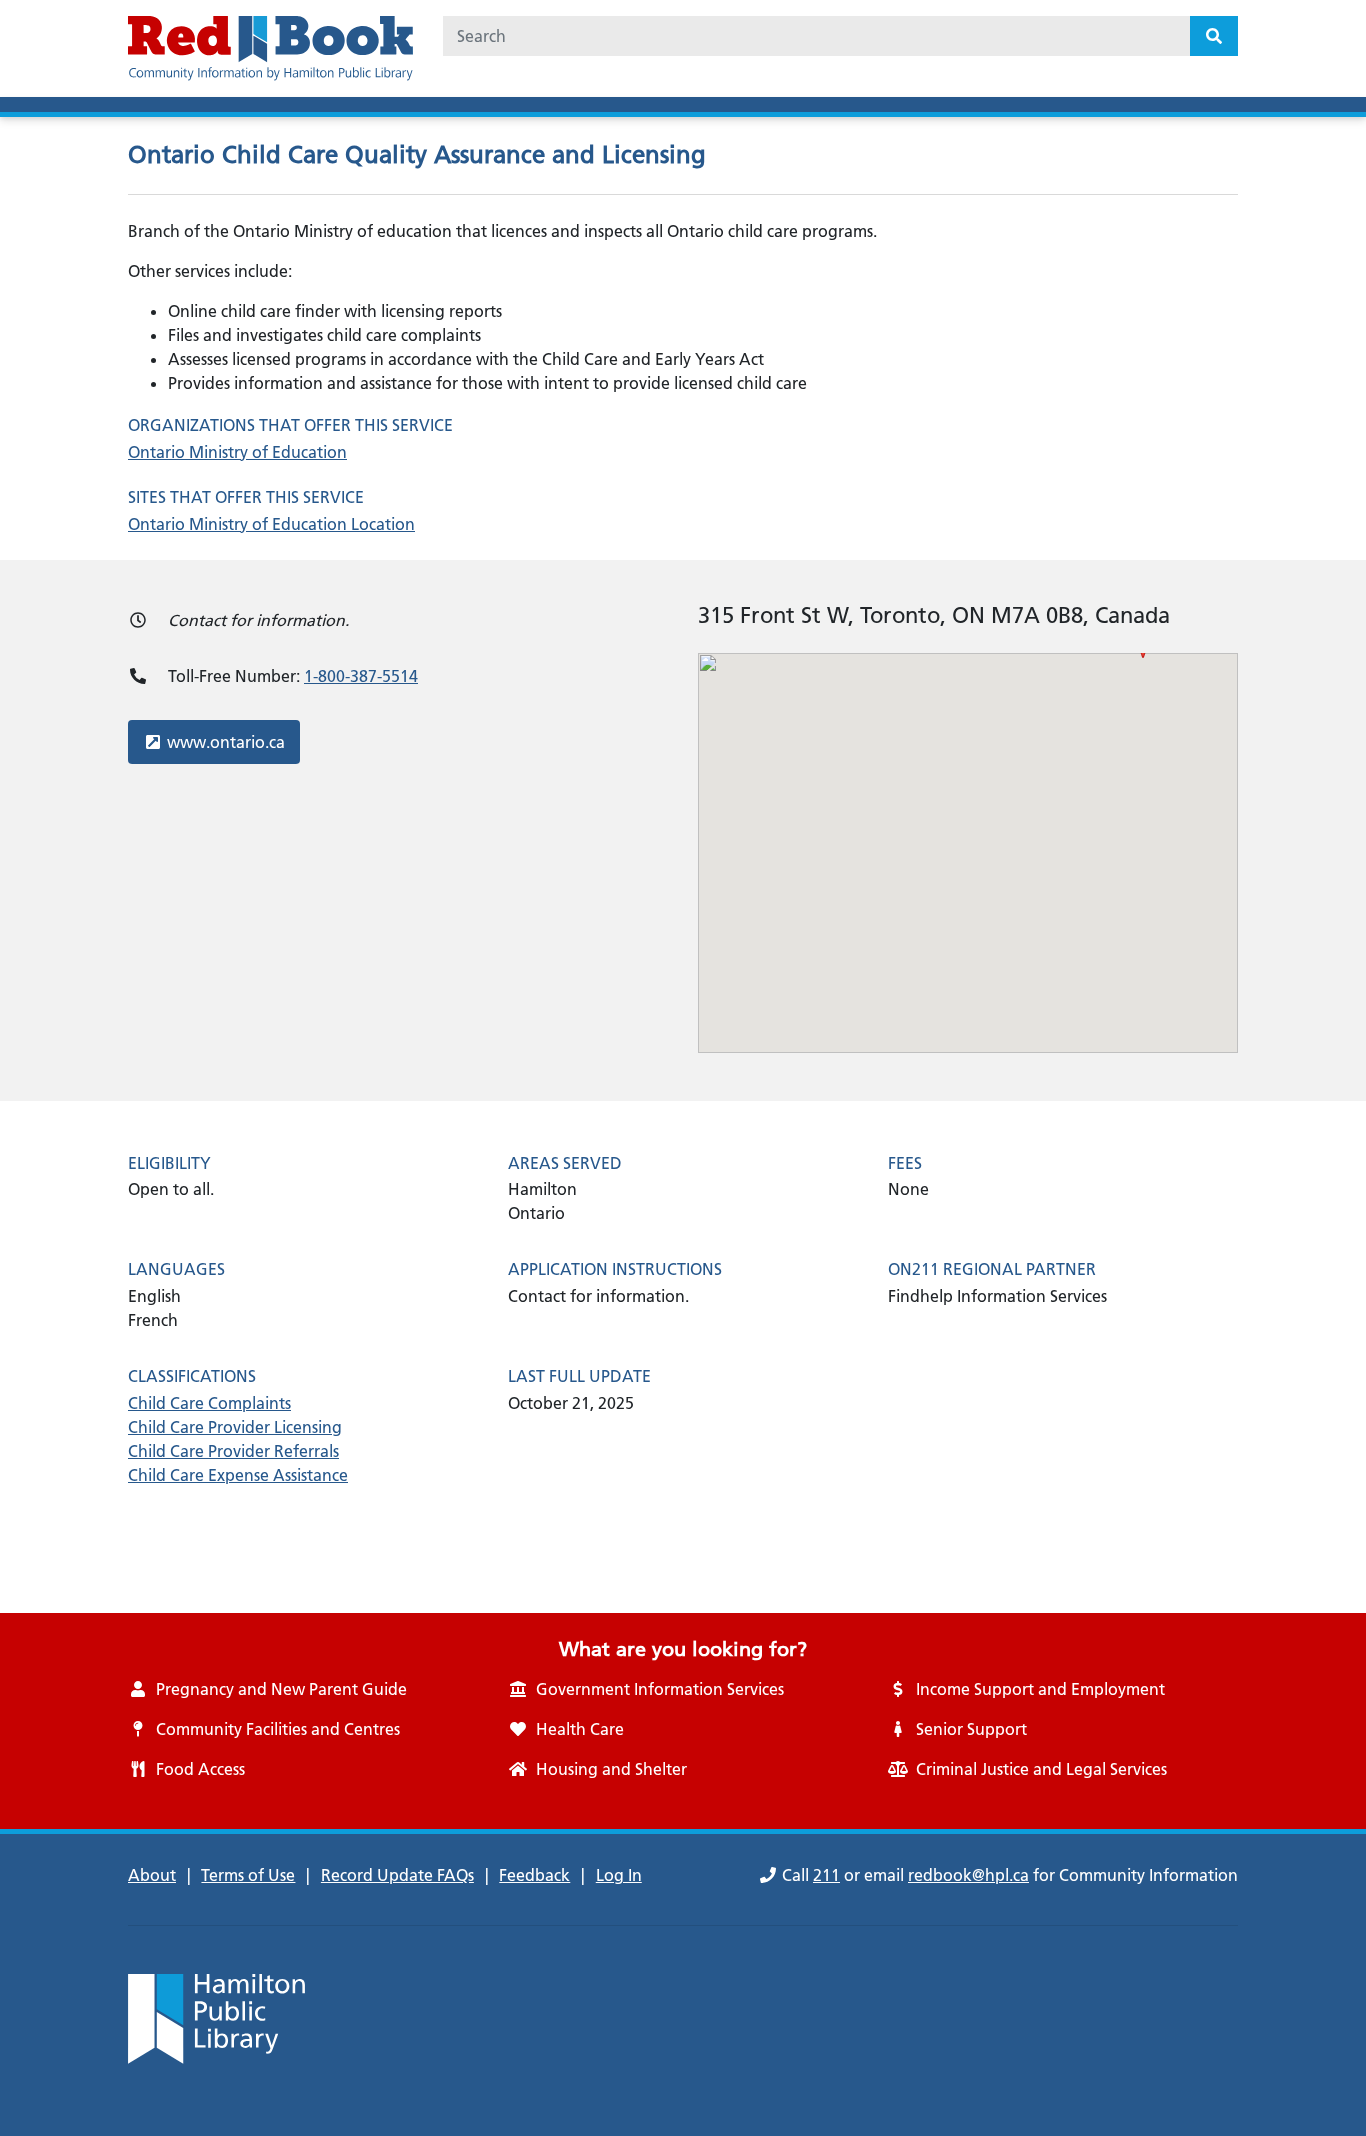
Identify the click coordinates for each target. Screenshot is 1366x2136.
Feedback (534, 1875)
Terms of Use (248, 1875)
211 (826, 1875)
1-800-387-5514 (361, 676)
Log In (619, 1875)
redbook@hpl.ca (968, 1875)
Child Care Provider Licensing (235, 1427)
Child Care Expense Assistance (238, 1475)
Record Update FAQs (397, 1875)
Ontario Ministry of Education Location (271, 524)
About (152, 1875)
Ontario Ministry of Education (237, 452)
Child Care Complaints (209, 1403)
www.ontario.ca (225, 741)
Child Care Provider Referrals (233, 1451)
